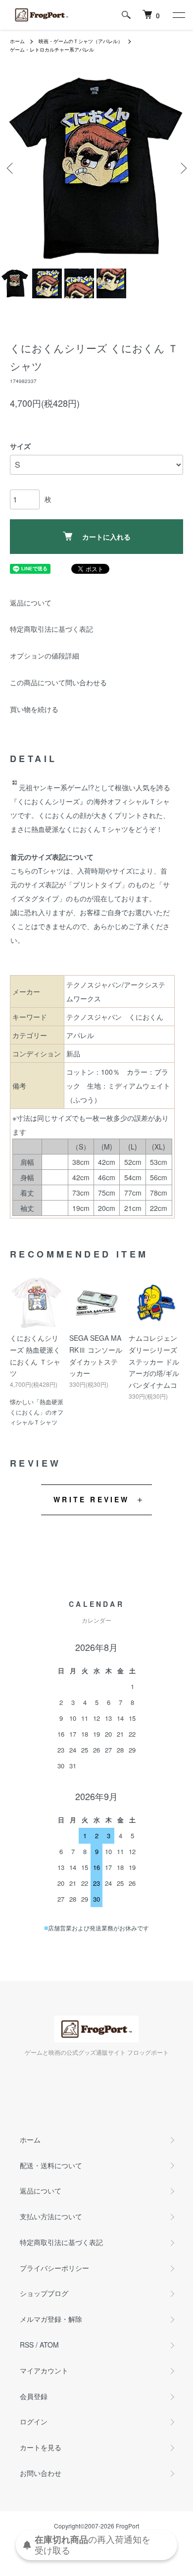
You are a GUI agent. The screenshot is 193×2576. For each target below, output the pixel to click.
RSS (27, 2345)
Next (182, 168)
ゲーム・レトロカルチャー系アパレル (52, 50)
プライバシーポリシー (54, 2268)
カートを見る (41, 2447)
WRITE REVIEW (91, 1499)
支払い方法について (51, 2216)
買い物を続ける (34, 709)
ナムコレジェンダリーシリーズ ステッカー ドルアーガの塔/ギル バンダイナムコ (154, 1361)
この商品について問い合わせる (58, 682)
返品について (31, 603)
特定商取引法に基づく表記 (51, 629)
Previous (11, 168)
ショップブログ (44, 2293)
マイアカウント (44, 2370)
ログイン (34, 2421)
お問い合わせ (41, 2473)
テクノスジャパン (94, 1017)
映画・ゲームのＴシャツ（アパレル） (81, 41)
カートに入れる (106, 537)
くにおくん (146, 1017)
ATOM (49, 2345)
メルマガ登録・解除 (51, 2319)
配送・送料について (51, 2165)
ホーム (17, 41)
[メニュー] (178, 15)
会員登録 (34, 2396)
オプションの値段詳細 (45, 656)
